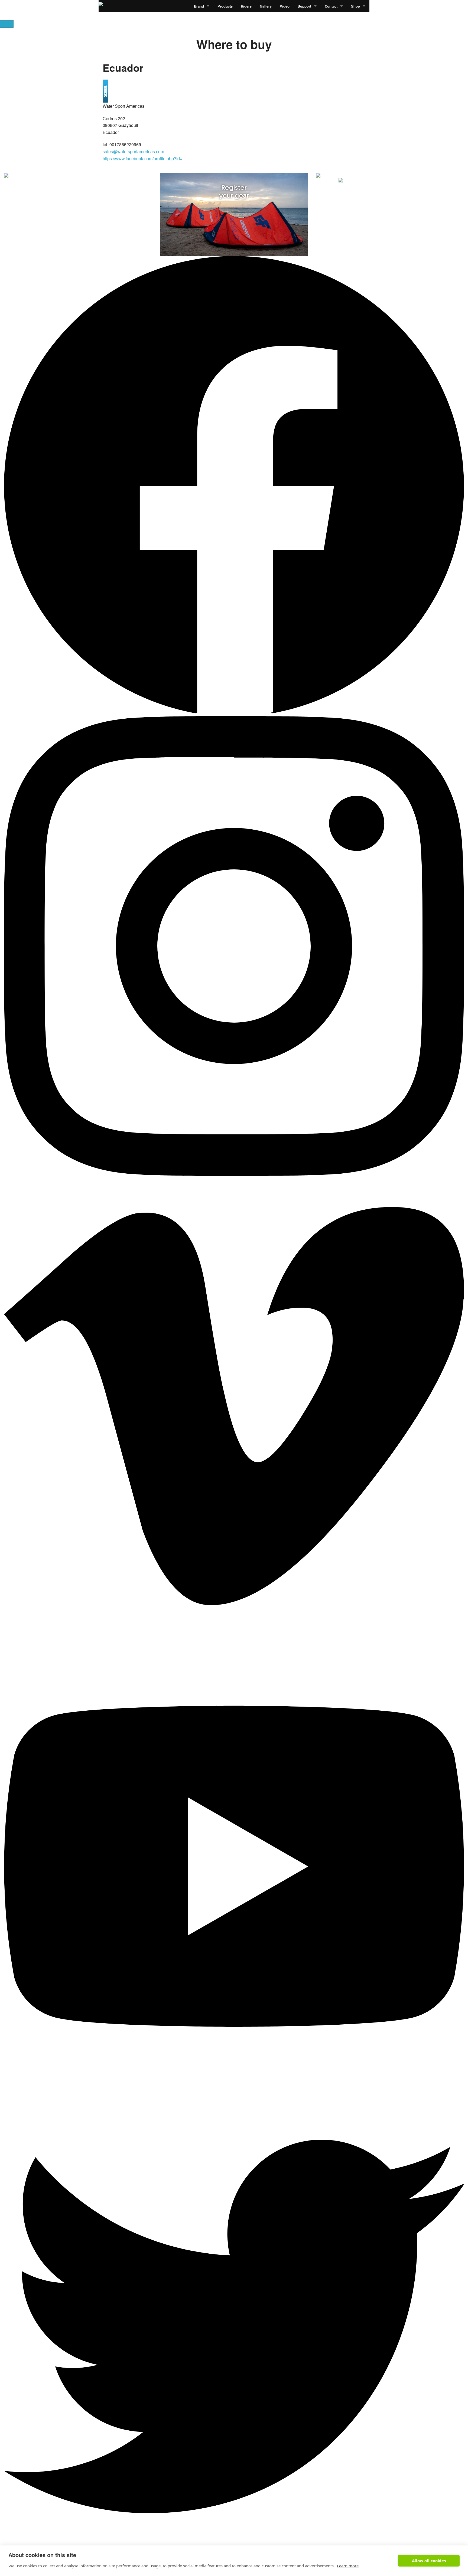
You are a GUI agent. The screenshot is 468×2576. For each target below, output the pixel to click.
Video (285, 6)
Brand (199, 6)
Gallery (266, 6)
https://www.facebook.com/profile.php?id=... (144, 158)
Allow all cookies (429, 2561)
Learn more (348, 2566)
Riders (246, 6)
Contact (331, 6)
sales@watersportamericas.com (133, 151)
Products (225, 6)
